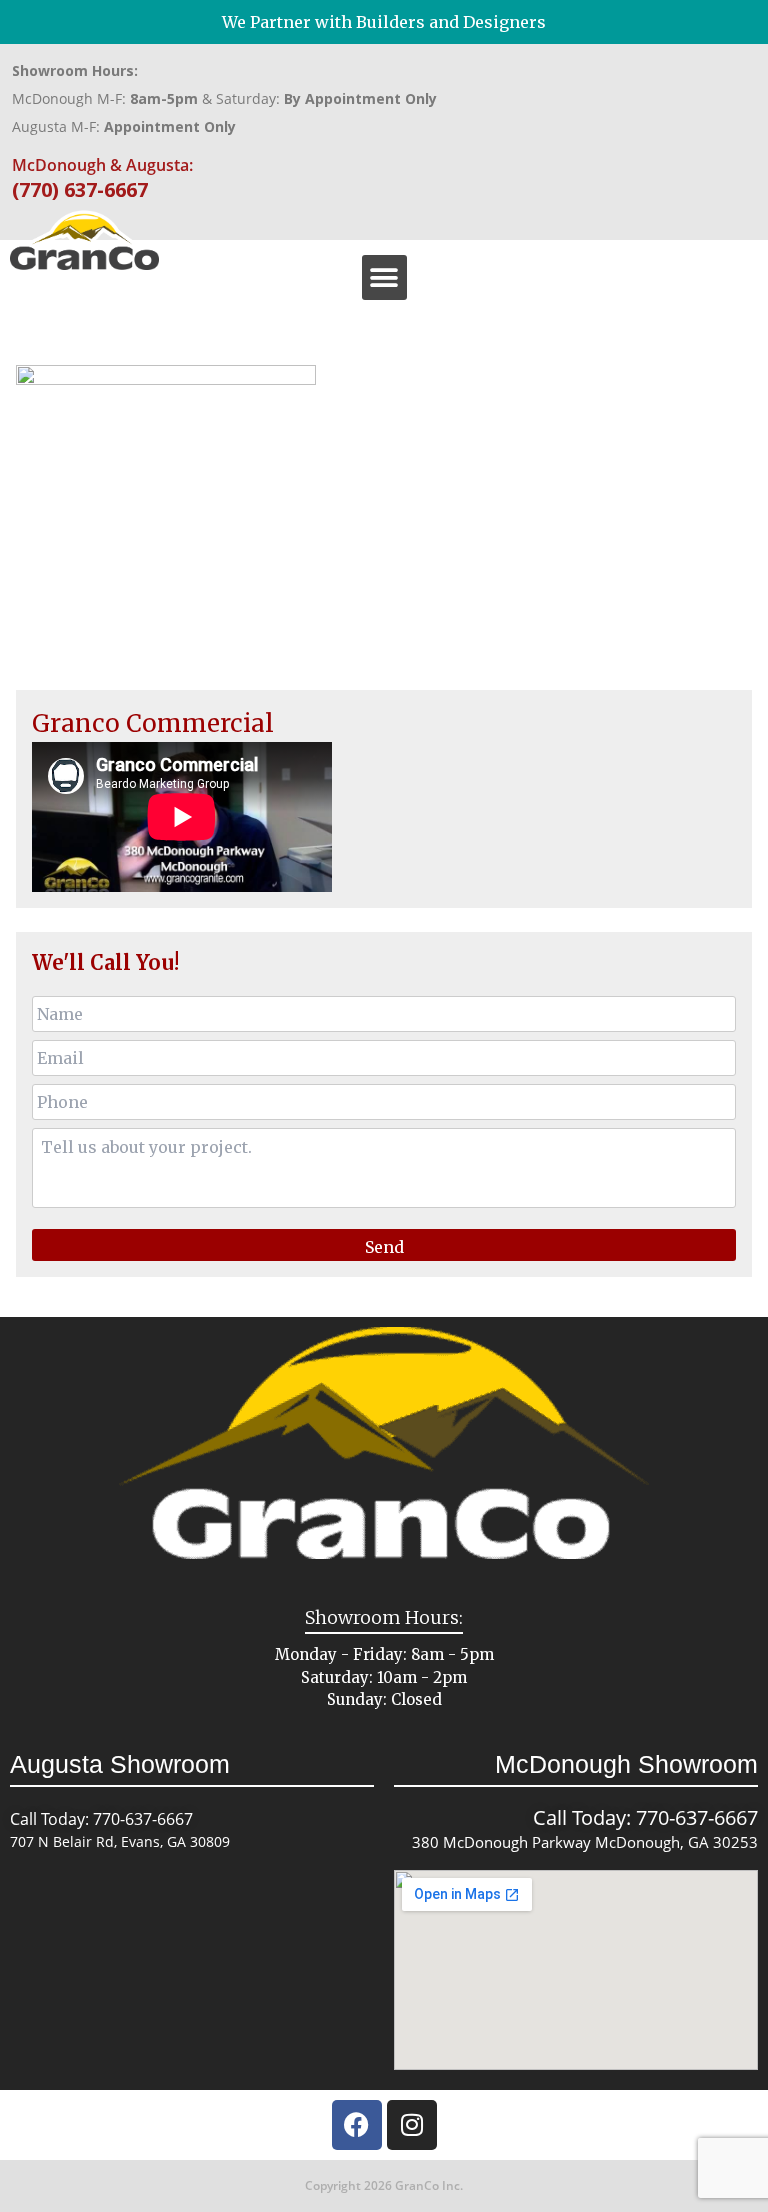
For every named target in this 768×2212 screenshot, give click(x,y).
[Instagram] (412, 2125)
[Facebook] (357, 2125)
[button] (384, 277)
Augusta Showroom (120, 1764)
